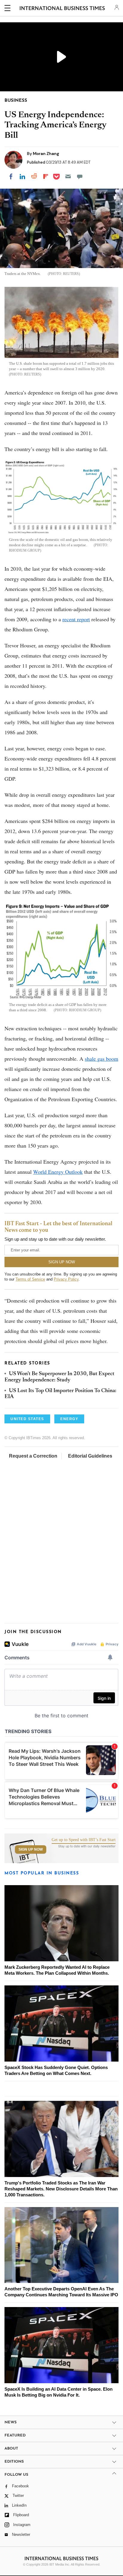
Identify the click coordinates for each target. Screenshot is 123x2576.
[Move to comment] (80, 176)
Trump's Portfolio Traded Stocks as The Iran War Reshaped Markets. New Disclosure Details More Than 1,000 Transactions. (61, 2189)
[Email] (68, 176)
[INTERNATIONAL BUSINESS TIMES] (62, 9)
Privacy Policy (66, 1279)
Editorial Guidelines (90, 1456)
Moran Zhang (46, 154)
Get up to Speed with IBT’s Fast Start (84, 1840)
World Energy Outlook (58, 1172)
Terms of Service (30, 1279)
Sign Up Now (31, 1849)
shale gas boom (102, 1059)
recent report (76, 619)
